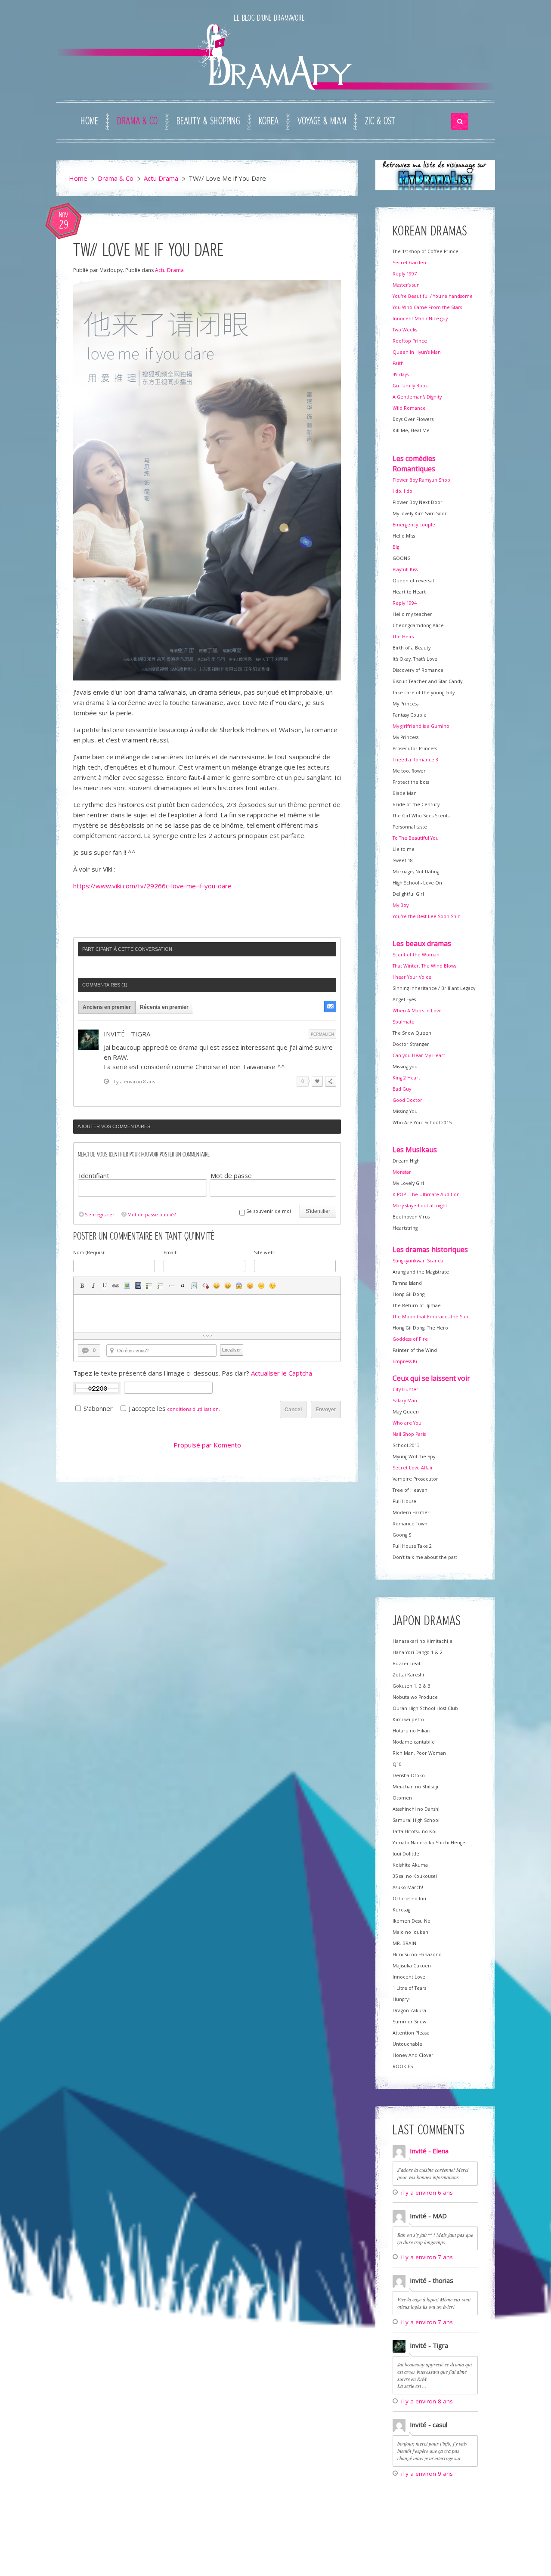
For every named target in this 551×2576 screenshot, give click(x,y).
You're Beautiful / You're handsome (433, 296)
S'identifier (318, 1211)
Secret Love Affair (413, 1468)
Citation (183, 1286)
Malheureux (261, 1286)
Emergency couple (414, 525)
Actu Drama (161, 178)
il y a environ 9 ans (427, 2474)
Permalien (322, 1034)
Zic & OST (380, 121)
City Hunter (406, 1389)
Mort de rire (228, 1286)
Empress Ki (405, 1361)
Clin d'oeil (272, 1286)
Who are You (407, 1423)
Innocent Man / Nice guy (420, 319)
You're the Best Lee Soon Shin (427, 916)
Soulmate (404, 1022)
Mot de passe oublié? (152, 1214)
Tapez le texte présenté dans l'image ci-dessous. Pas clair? (193, 1373)
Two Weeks (405, 330)
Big (396, 547)
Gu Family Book (410, 386)
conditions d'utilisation (193, 1409)
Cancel (293, 1410)
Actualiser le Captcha (282, 1373)
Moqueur (250, 1286)
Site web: (265, 1252)
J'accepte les (147, 1408)
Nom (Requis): (89, 1252)
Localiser (232, 1350)
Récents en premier (164, 1007)
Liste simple (149, 1286)
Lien (116, 1286)
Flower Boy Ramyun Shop (421, 480)
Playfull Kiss (405, 569)
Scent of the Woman (416, 955)
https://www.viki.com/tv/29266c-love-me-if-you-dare (152, 886)
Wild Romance (409, 408)
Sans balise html (205, 1286)
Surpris (239, 1286)
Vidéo (138, 1286)
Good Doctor (407, 1100)
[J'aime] (317, 1081)
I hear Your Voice (412, 977)
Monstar (402, 1172)
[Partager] (331, 1081)
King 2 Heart (406, 1078)
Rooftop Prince (410, 341)
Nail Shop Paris (409, 1434)
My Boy (401, 905)
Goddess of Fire (410, 1339)
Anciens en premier (107, 1007)
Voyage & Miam (322, 121)
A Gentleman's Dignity (417, 397)
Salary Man (405, 1401)
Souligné (105, 1286)
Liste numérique (161, 1286)
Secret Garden (409, 263)
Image (127, 1286)
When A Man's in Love (417, 1011)
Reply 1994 (405, 603)
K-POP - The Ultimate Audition (426, 1194)
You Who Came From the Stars (427, 307)
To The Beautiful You (416, 838)
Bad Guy (402, 1089)
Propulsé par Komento (207, 1445)
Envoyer (326, 1410)
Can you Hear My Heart (419, 1055)
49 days (401, 374)
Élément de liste (172, 1286)
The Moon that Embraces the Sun (430, 1317)
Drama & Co (137, 121)
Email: (170, 1252)
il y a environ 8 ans (427, 2401)
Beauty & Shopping (208, 121)
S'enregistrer (100, 1214)
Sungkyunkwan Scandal (419, 1261)
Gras (82, 1286)
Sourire (217, 1286)
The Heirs (403, 637)
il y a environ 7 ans (427, 2257)
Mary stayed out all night (420, 1206)
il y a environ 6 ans (427, 2193)
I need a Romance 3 (415, 760)
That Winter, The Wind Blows (424, 966)
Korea (269, 121)
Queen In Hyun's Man (417, 352)
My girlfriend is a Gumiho (421, 726)
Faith (398, 363)
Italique (93, 1286)
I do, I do (402, 491)
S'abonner (98, 1408)
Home (89, 121)
